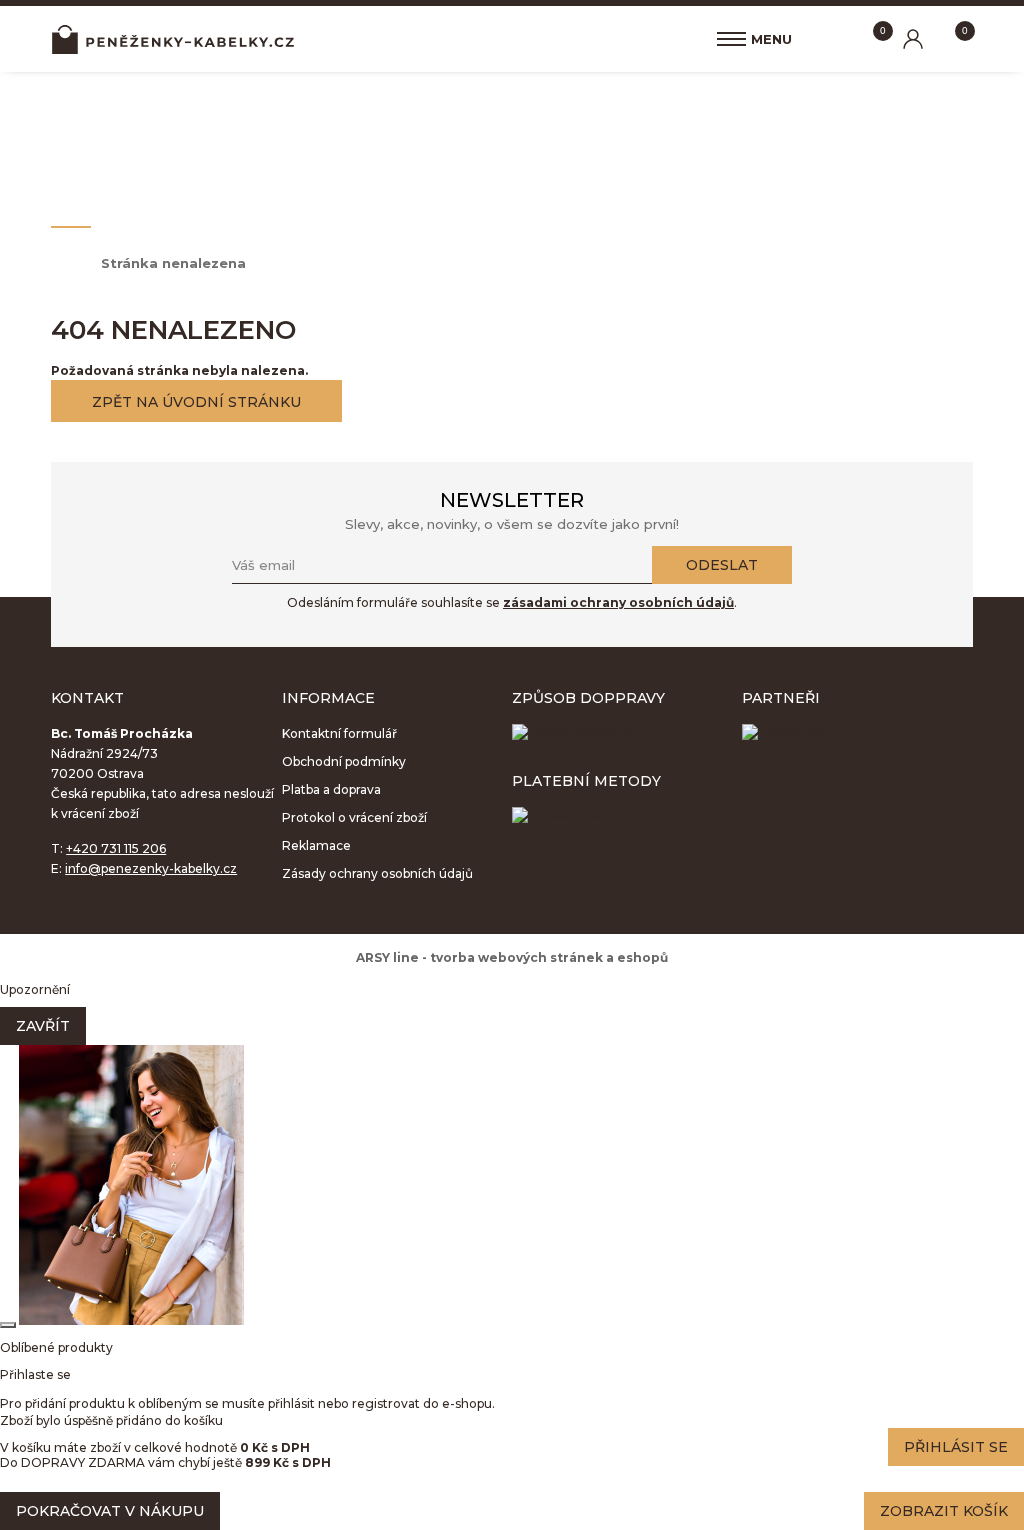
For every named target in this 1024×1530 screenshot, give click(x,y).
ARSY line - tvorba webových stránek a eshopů (512, 957)
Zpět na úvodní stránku (196, 402)
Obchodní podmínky (344, 761)
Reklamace (316, 845)
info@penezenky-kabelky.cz (151, 868)
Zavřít (43, 1026)
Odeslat (722, 565)
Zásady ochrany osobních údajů (377, 873)
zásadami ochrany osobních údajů (618, 602)
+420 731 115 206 (116, 848)
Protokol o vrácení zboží (354, 817)
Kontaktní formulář (339, 733)
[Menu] (731, 39)
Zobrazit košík (944, 1511)
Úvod (66, 263)
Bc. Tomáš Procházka (173, 39)
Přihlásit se (956, 1447)
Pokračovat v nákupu (110, 1511)
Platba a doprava (331, 789)
